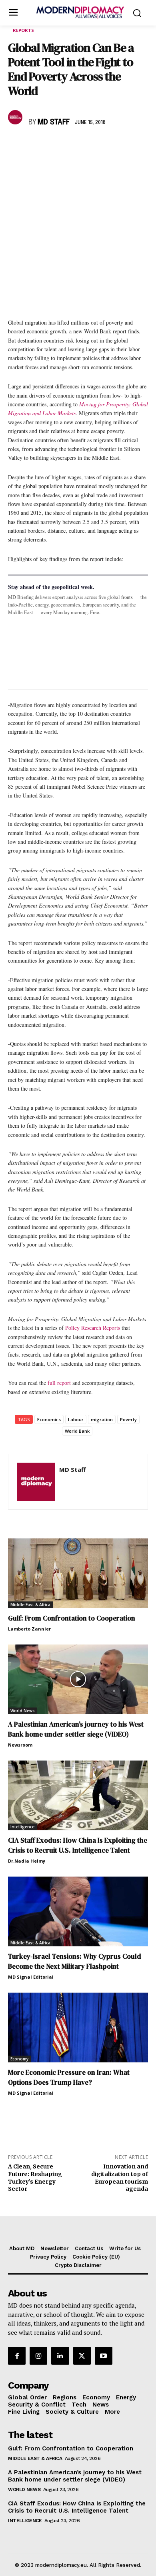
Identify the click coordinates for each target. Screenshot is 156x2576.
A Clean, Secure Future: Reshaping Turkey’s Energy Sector (35, 2178)
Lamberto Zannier (29, 1629)
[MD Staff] (16, 117)
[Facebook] (16, 146)
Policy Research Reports (93, 1328)
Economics (49, 1419)
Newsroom (20, 1745)
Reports (23, 30)
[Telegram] (108, 146)
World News (23, 1711)
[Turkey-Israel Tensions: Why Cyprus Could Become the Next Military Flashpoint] (78, 1911)
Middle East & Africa (30, 1605)
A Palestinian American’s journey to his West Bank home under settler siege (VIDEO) (76, 1729)
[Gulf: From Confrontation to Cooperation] (78, 1573)
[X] (34, 146)
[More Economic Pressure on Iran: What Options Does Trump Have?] (78, 2028)
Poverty (128, 1419)
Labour (76, 1419)
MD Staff (54, 122)
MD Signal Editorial (31, 1977)
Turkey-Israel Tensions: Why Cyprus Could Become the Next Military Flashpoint (75, 1961)
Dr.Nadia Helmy (27, 1861)
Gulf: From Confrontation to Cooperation (72, 1618)
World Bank (77, 1431)
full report (59, 1383)
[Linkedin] (71, 146)
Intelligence (22, 1827)
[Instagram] (38, 2355)
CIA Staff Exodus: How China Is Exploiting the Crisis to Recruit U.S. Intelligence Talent (78, 1845)
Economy (19, 2059)
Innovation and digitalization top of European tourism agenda (120, 2178)
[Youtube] (104, 2355)
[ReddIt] (90, 146)
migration (102, 1419)
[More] (127, 146)
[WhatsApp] (53, 146)
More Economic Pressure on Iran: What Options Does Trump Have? (69, 2077)
